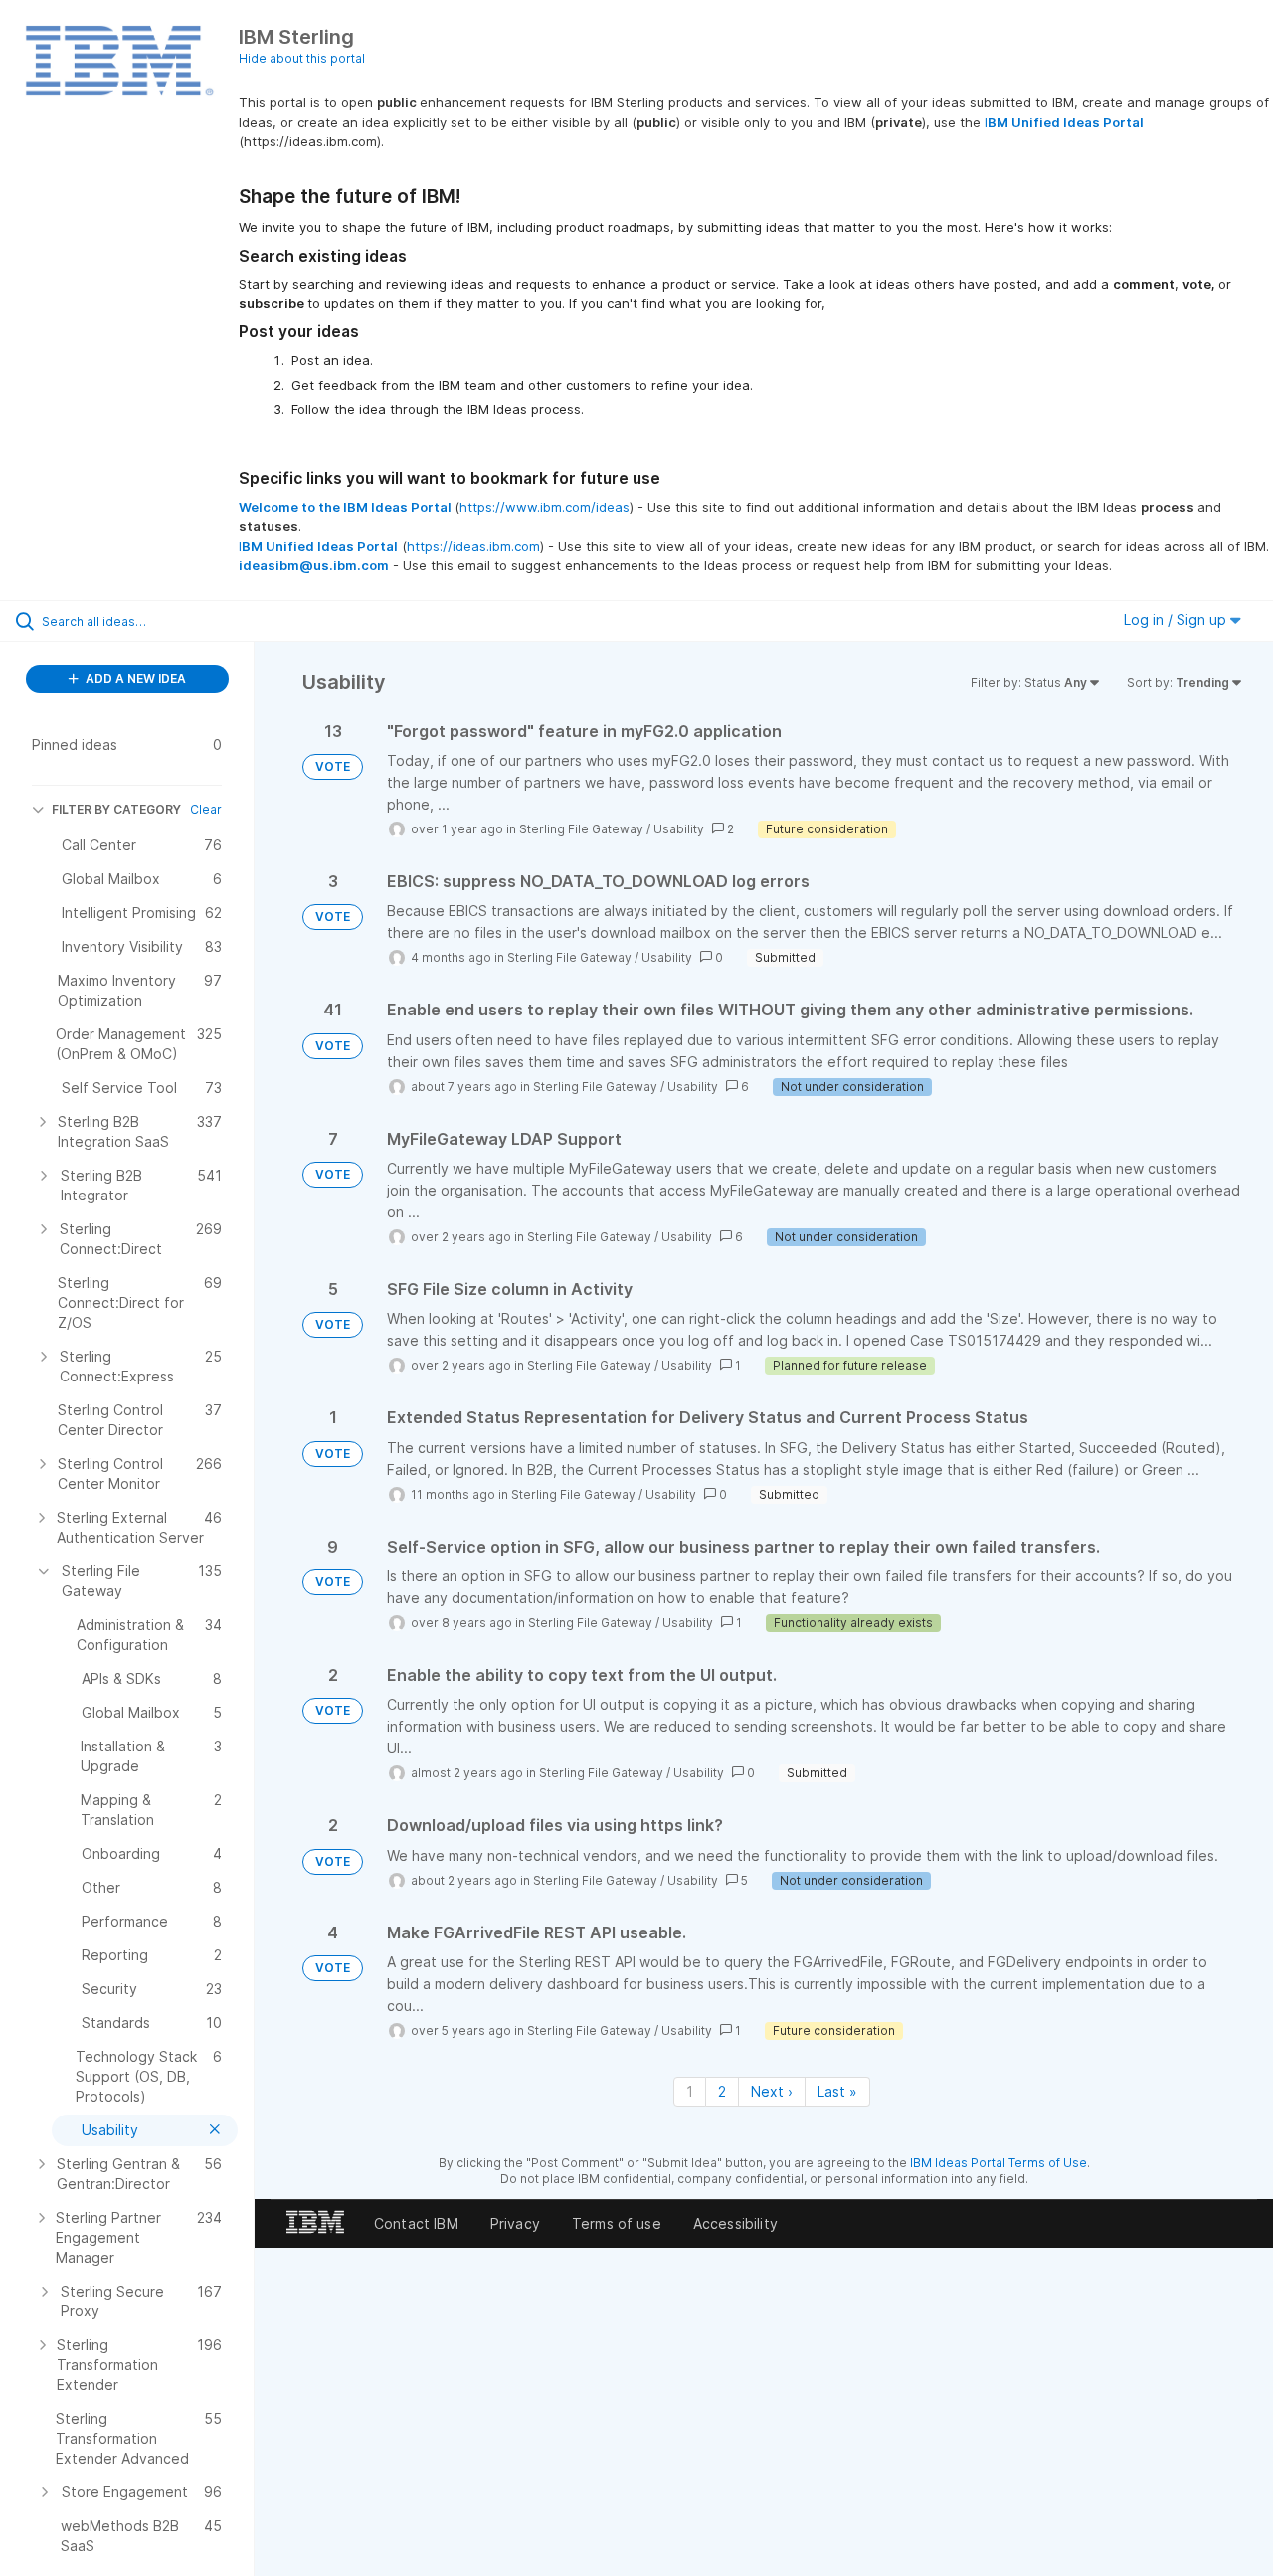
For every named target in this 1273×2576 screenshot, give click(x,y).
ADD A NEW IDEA (134, 679)
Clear (206, 809)
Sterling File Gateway (581, 829)
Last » (837, 2091)
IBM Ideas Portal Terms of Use (999, 2163)
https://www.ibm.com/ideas (545, 507)
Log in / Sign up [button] (1177, 619)
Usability (679, 829)
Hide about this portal (302, 58)
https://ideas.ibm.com (473, 546)
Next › (772, 2091)
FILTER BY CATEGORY (116, 809)
